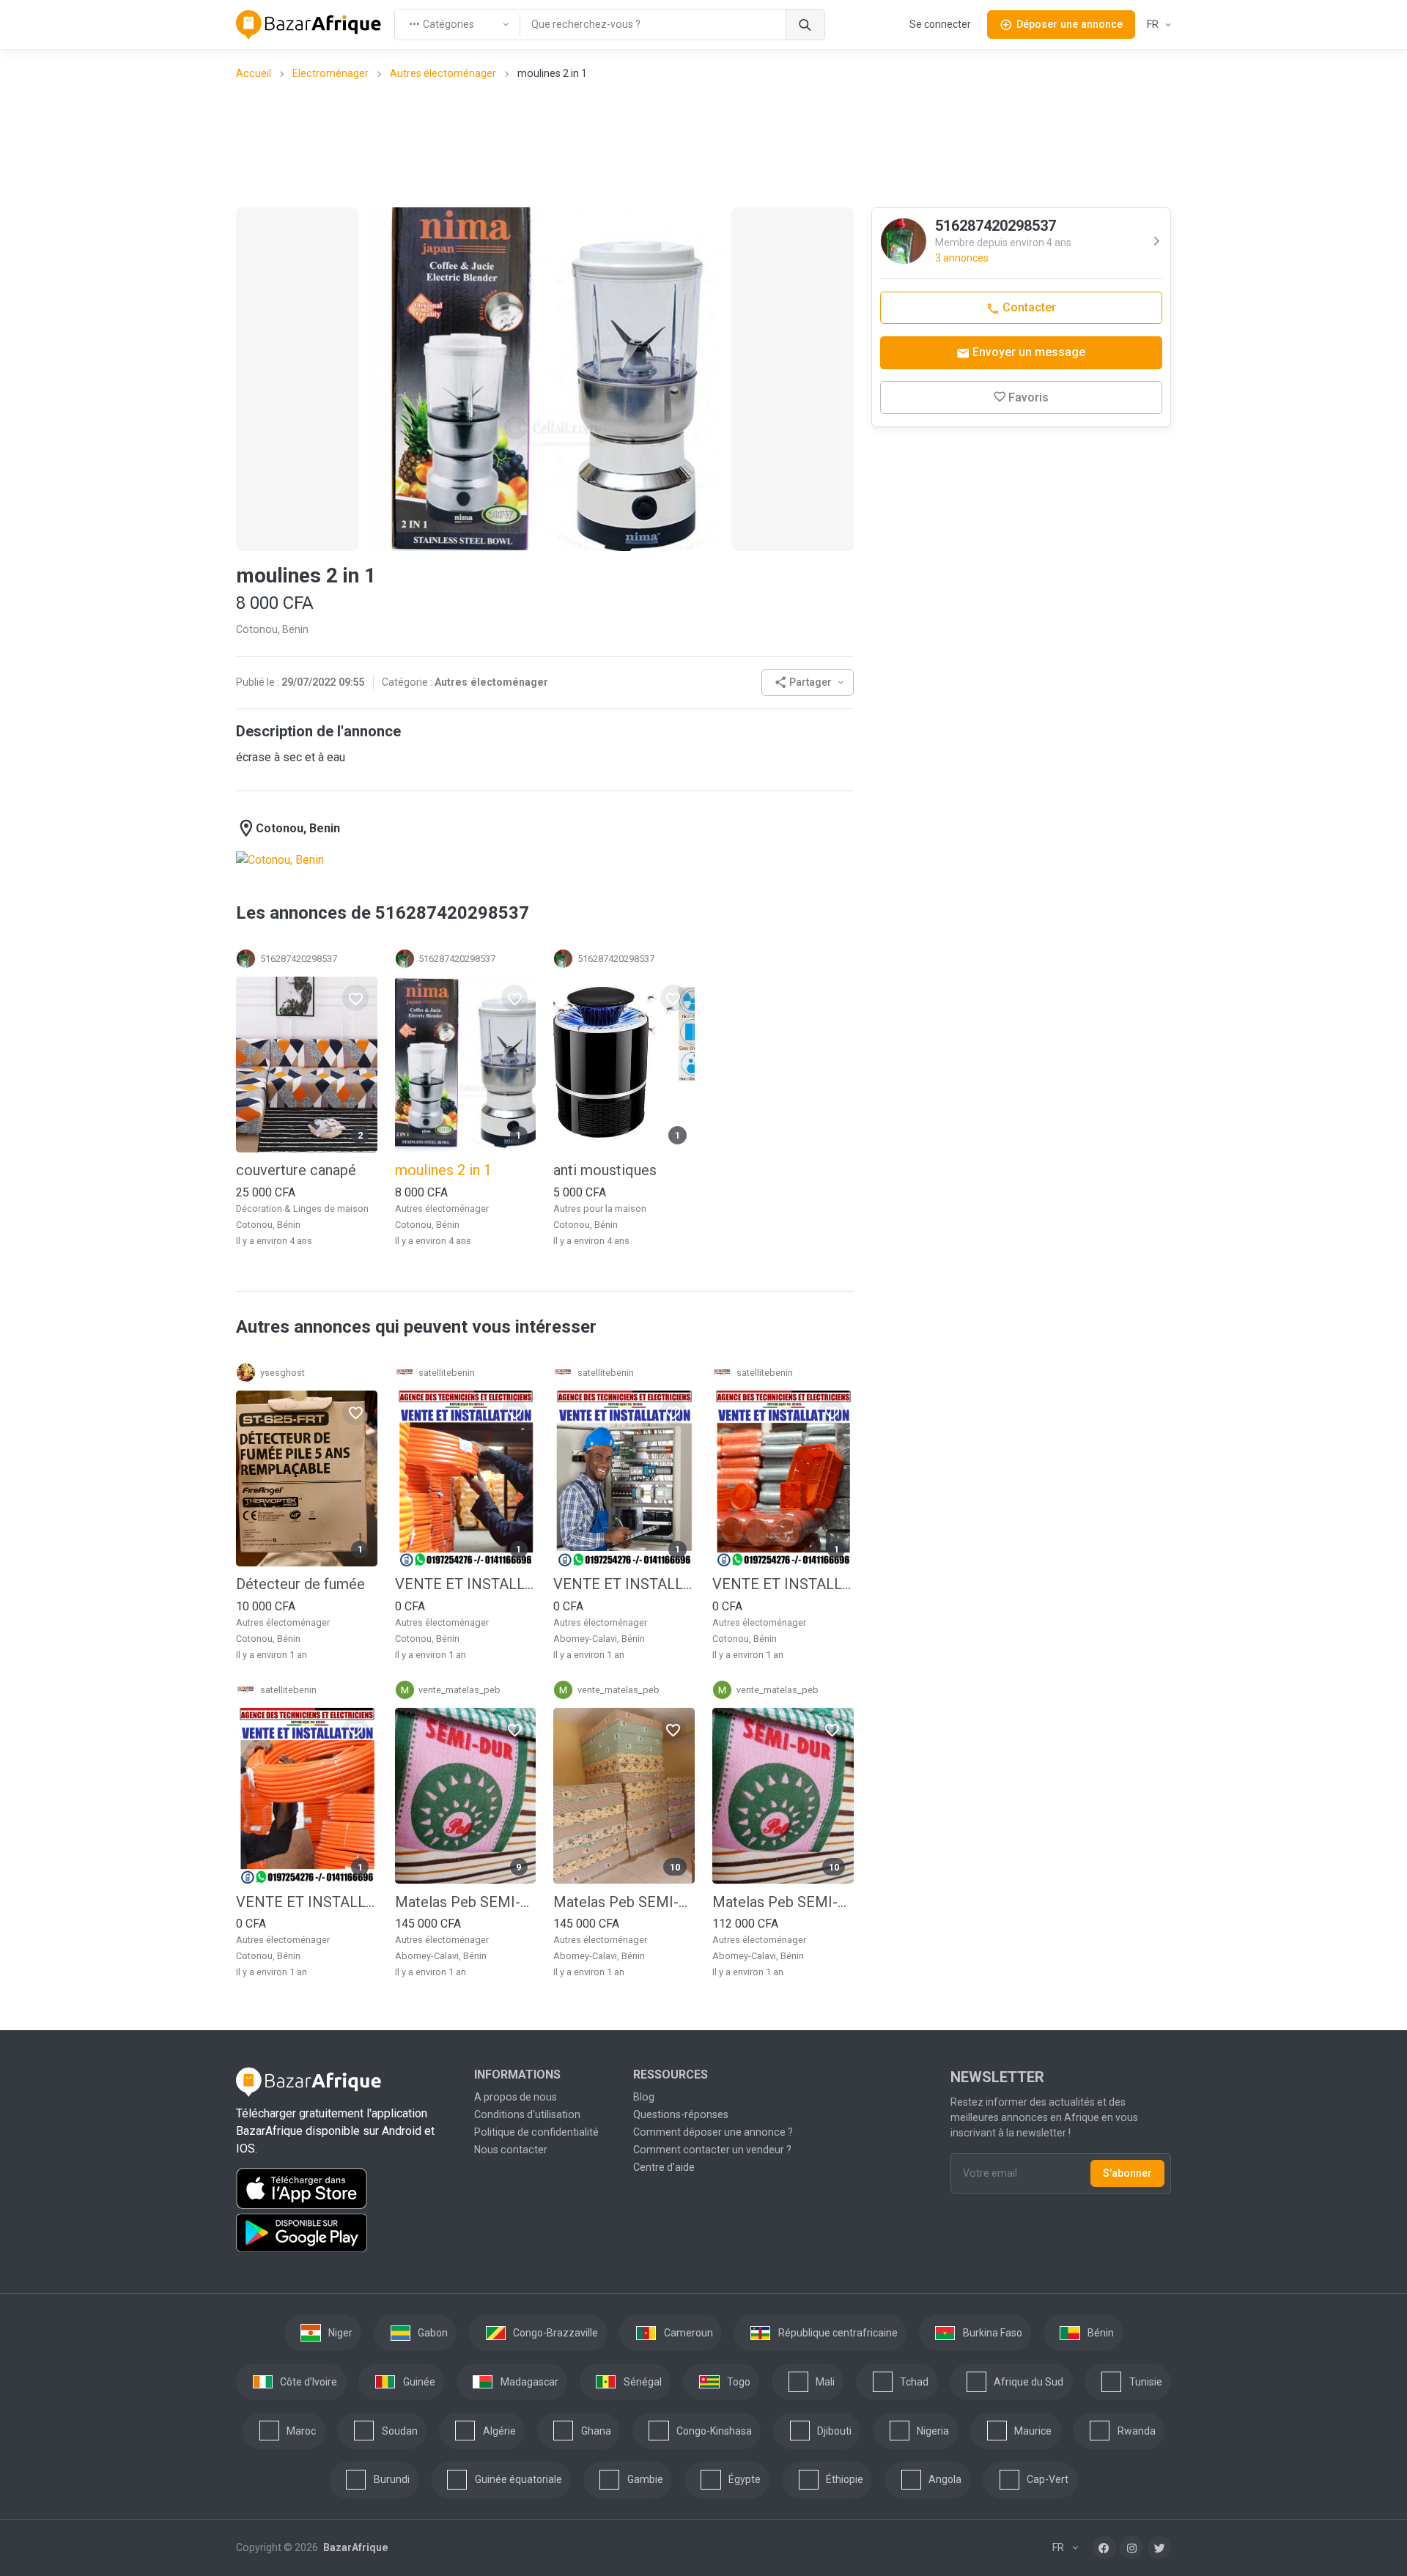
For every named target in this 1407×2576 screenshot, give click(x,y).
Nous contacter (511, 2150)
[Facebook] (1104, 2547)
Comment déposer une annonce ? (713, 2132)
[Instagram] (1131, 2547)
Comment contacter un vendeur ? (712, 2150)
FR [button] (1154, 24)
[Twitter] (1159, 2547)
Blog (644, 2097)
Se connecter (940, 24)
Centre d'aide (664, 2167)
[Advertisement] (703, 143)
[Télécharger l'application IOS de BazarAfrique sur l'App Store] (346, 2188)
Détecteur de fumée (300, 1584)
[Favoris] (355, 998)
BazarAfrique (354, 2547)
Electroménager (330, 73)
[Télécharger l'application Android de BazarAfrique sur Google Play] (346, 2233)
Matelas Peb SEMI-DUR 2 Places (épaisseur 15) (783, 1902)
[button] (808, 682)
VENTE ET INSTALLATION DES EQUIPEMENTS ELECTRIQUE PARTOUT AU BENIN (466, 1584)
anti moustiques (605, 1170)
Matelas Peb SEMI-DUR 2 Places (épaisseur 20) (624, 1902)
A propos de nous (516, 2097)
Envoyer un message (1027, 352)
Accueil (254, 73)
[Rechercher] (805, 25)
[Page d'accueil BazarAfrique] (309, 25)
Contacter (1028, 307)
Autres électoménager (443, 73)
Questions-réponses (681, 2114)
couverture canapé (296, 1170)
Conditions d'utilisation (527, 2114)
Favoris (1029, 397)
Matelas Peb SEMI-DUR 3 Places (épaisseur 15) (466, 1902)
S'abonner (1127, 2173)
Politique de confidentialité (536, 2132)
